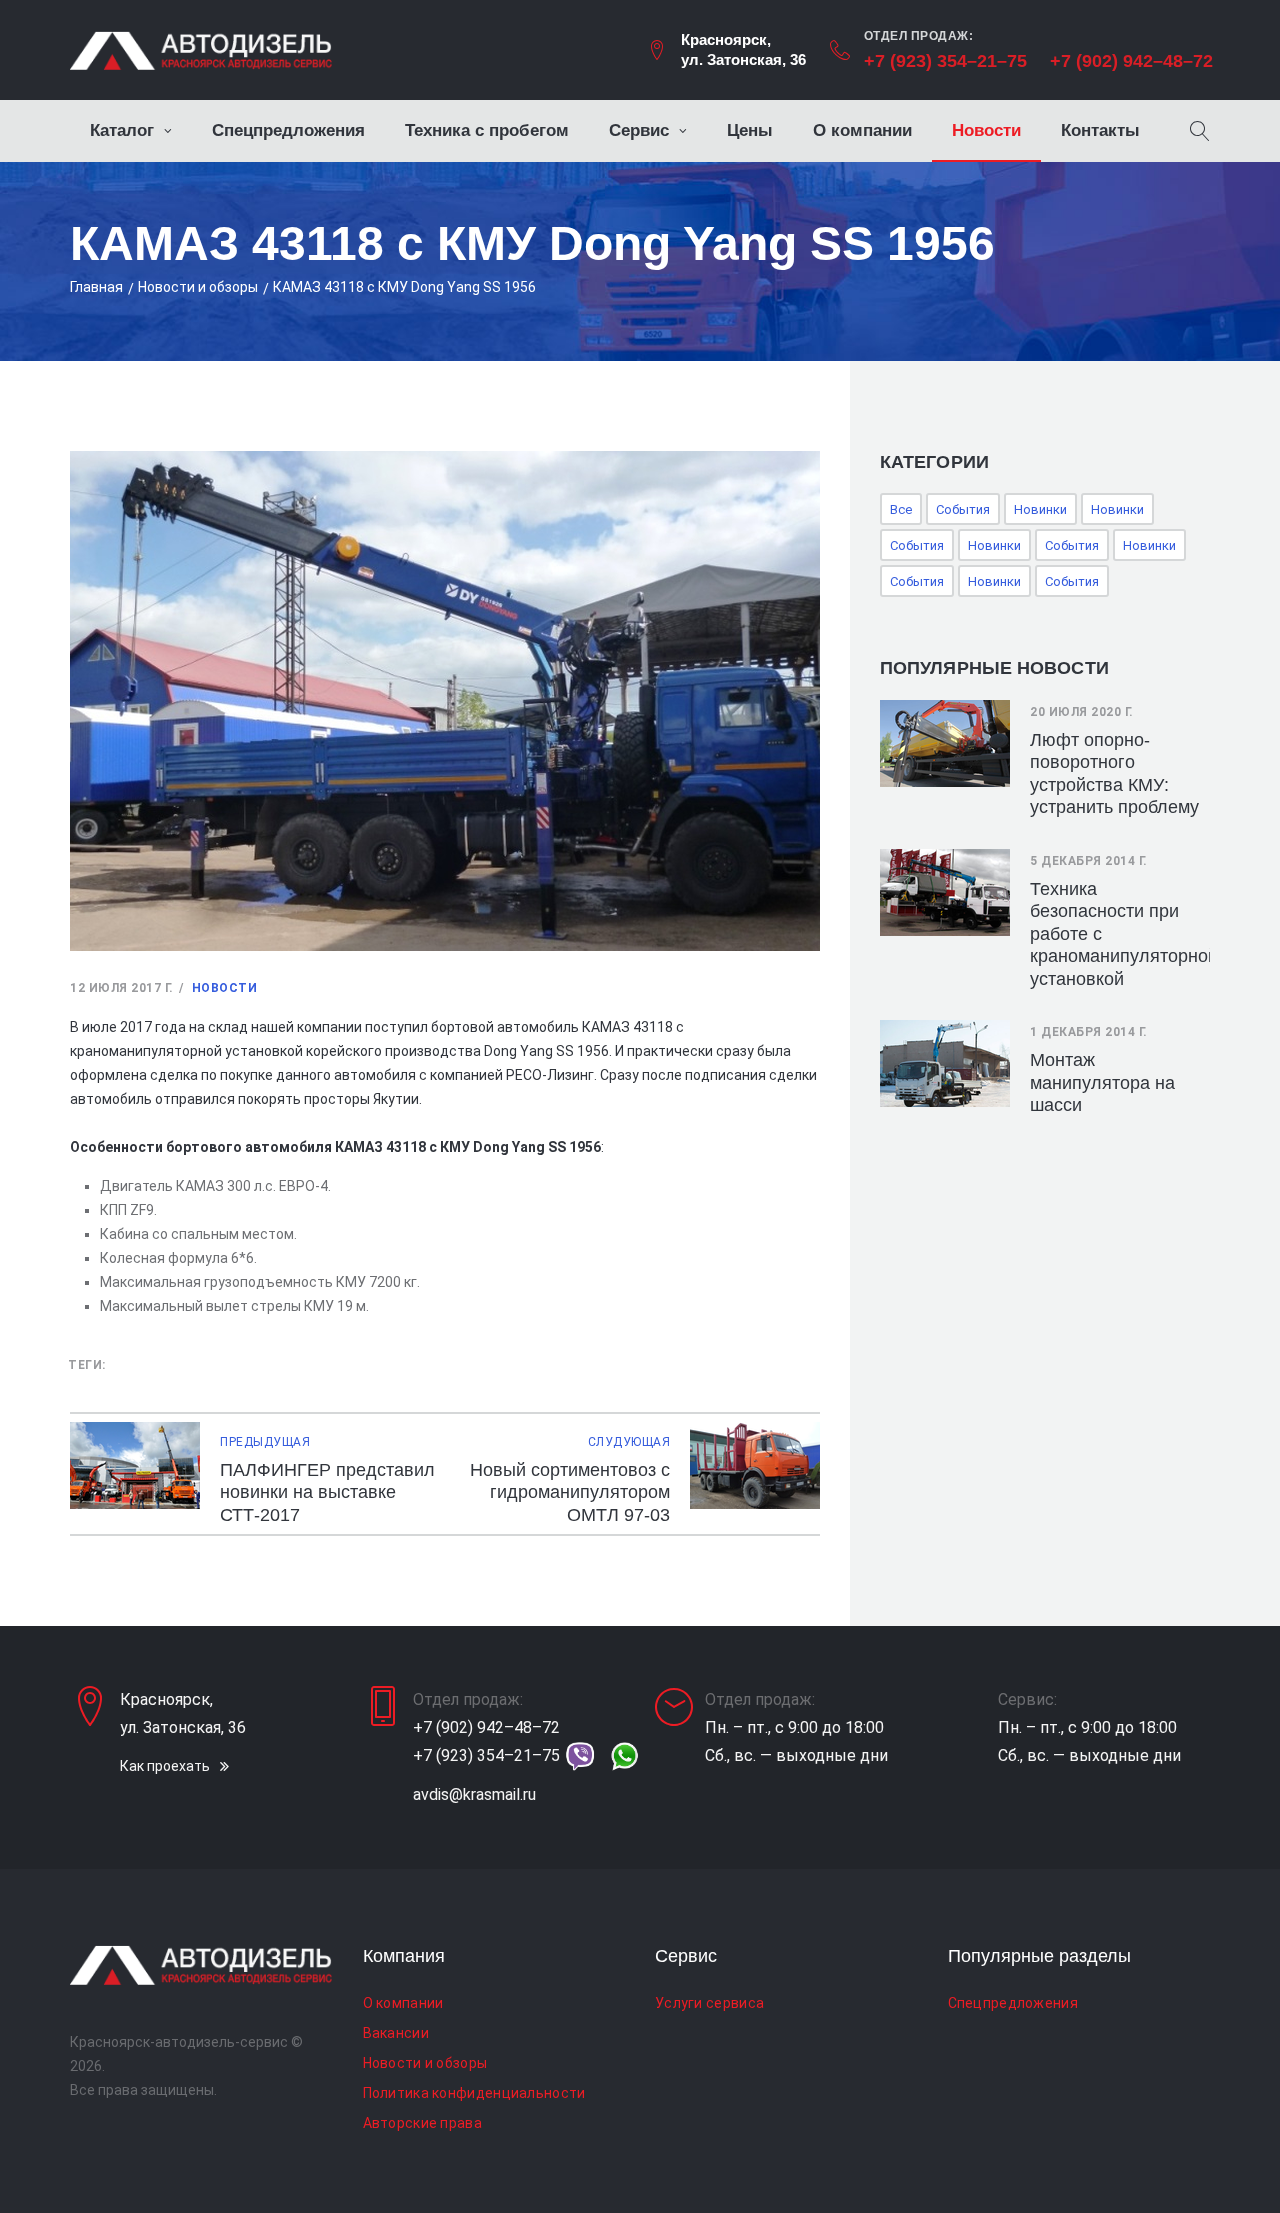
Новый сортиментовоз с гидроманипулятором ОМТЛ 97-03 (570, 1492)
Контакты (1100, 130)
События (963, 509)
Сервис (639, 130)
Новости (986, 130)
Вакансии (396, 2033)
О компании (862, 130)
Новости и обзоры (198, 287)
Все (901, 509)
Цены (750, 130)
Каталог (122, 130)
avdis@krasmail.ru (474, 1794)
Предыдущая (265, 1442)
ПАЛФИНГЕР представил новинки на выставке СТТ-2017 (327, 1492)
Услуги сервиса (709, 2003)
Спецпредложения (288, 130)
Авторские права (423, 2123)
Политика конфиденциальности (474, 2093)
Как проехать (165, 1766)
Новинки (1040, 509)
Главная (96, 287)
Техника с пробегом (487, 130)
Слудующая (629, 1442)
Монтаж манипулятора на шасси (1102, 1082)
